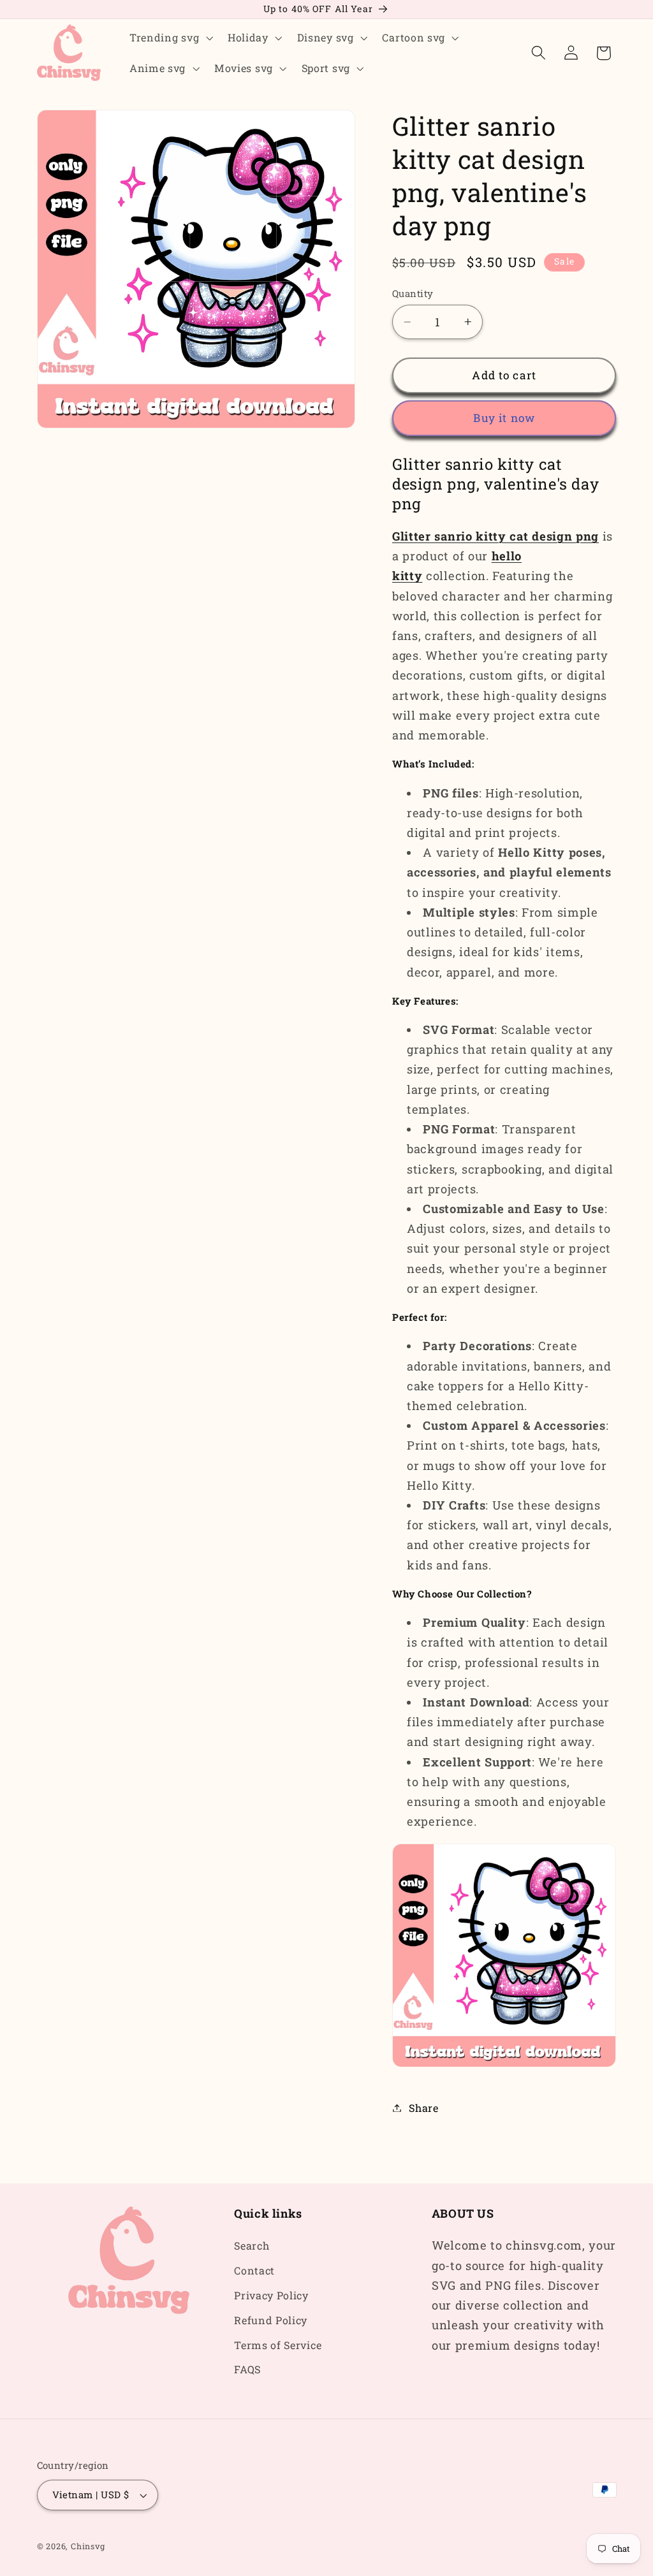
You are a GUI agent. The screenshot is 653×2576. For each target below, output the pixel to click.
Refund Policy (271, 2320)
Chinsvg (88, 2546)
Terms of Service (278, 2345)
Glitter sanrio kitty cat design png (495, 536)
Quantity (413, 293)
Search (252, 2245)
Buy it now (504, 418)
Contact (254, 2270)
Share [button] (423, 2108)
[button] (170, 38)
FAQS (247, 2369)
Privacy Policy (271, 2295)
